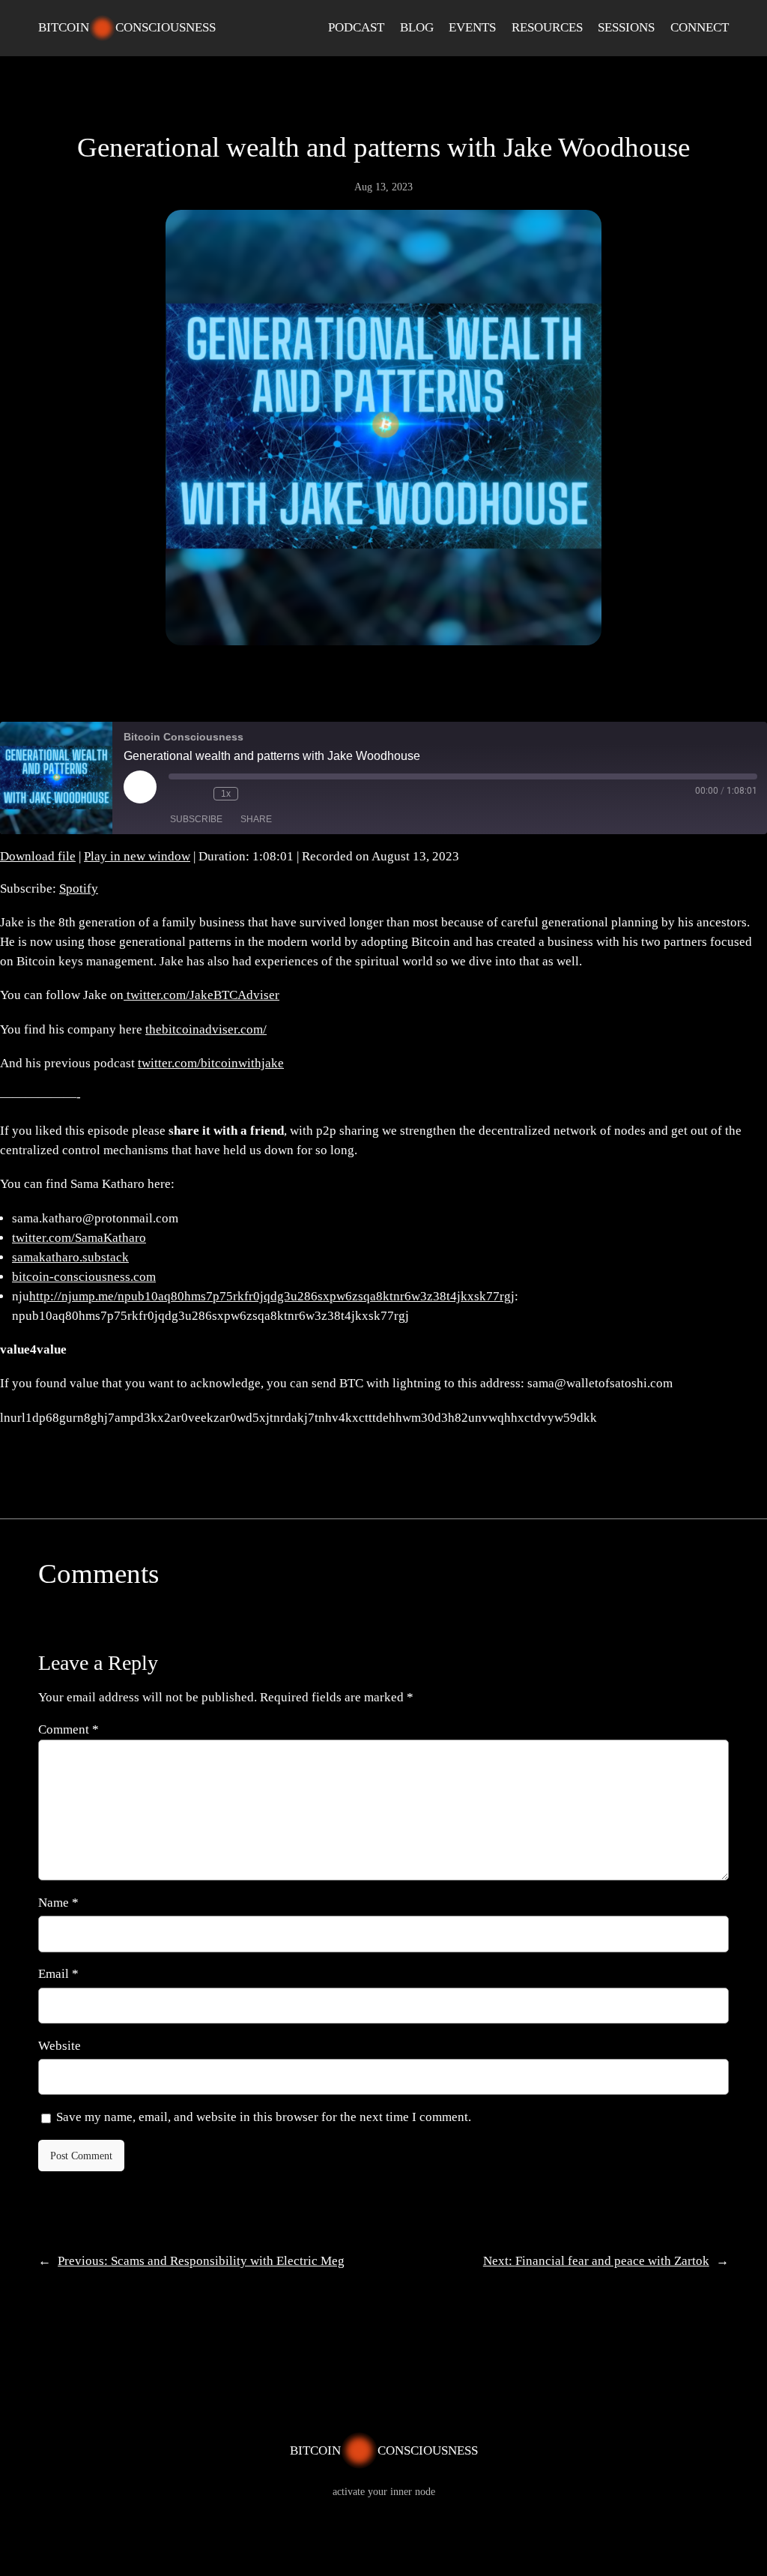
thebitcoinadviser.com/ (206, 1029)
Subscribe (196, 819)
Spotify (79, 889)
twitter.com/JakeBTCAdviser (201, 995)
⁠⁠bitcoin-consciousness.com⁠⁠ (84, 1277)
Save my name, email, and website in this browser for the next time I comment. (264, 2117)
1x (226, 794)
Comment (69, 1729)
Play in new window (137, 856)
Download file (38, 856)
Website (60, 2046)
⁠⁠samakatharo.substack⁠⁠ (70, 1257)
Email (58, 1974)
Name (58, 1903)
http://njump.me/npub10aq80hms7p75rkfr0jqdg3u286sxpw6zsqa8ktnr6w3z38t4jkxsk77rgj (272, 1296)
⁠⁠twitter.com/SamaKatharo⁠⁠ (79, 1238)
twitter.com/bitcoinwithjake (211, 1063)
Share (256, 819)
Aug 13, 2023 (383, 187)
